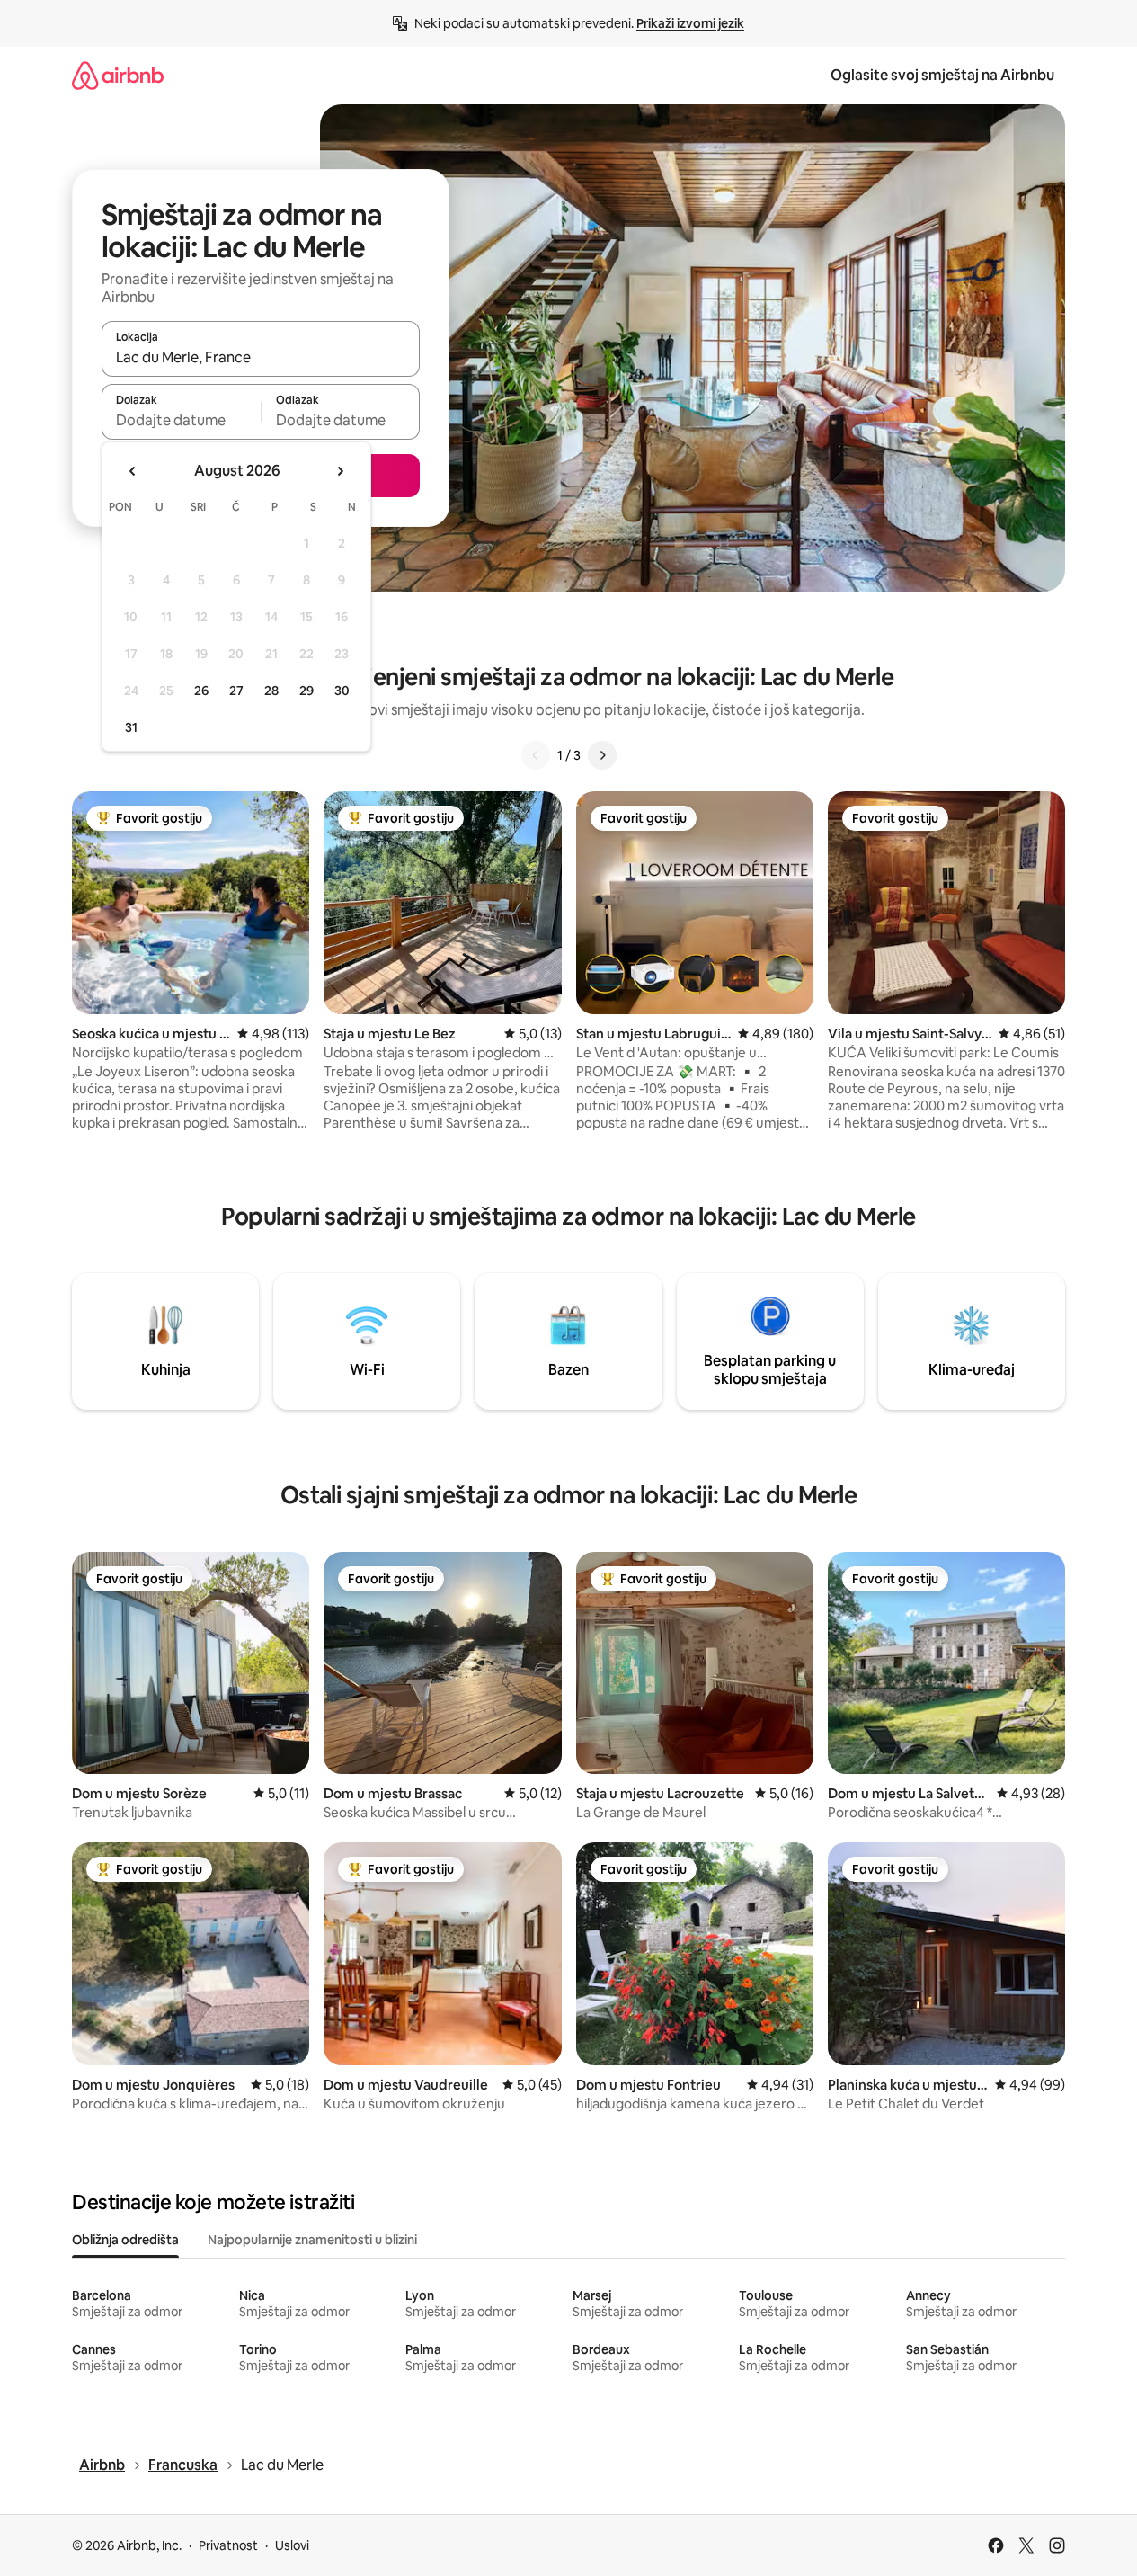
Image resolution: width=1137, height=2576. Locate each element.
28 (271, 691)
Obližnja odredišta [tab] (125, 2240)
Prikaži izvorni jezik (690, 23)
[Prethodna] (536, 755)
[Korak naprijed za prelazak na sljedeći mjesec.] (340, 471)
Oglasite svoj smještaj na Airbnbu (942, 75)
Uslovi (292, 2545)
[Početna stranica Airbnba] (118, 75)
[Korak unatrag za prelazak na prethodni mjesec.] (133, 471)
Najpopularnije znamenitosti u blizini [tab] (312, 2240)
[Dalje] (602, 755)
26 (201, 691)
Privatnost (228, 2545)
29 (306, 691)
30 (342, 691)
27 (236, 691)
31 (131, 727)
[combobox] (261, 357)
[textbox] (181, 420)
